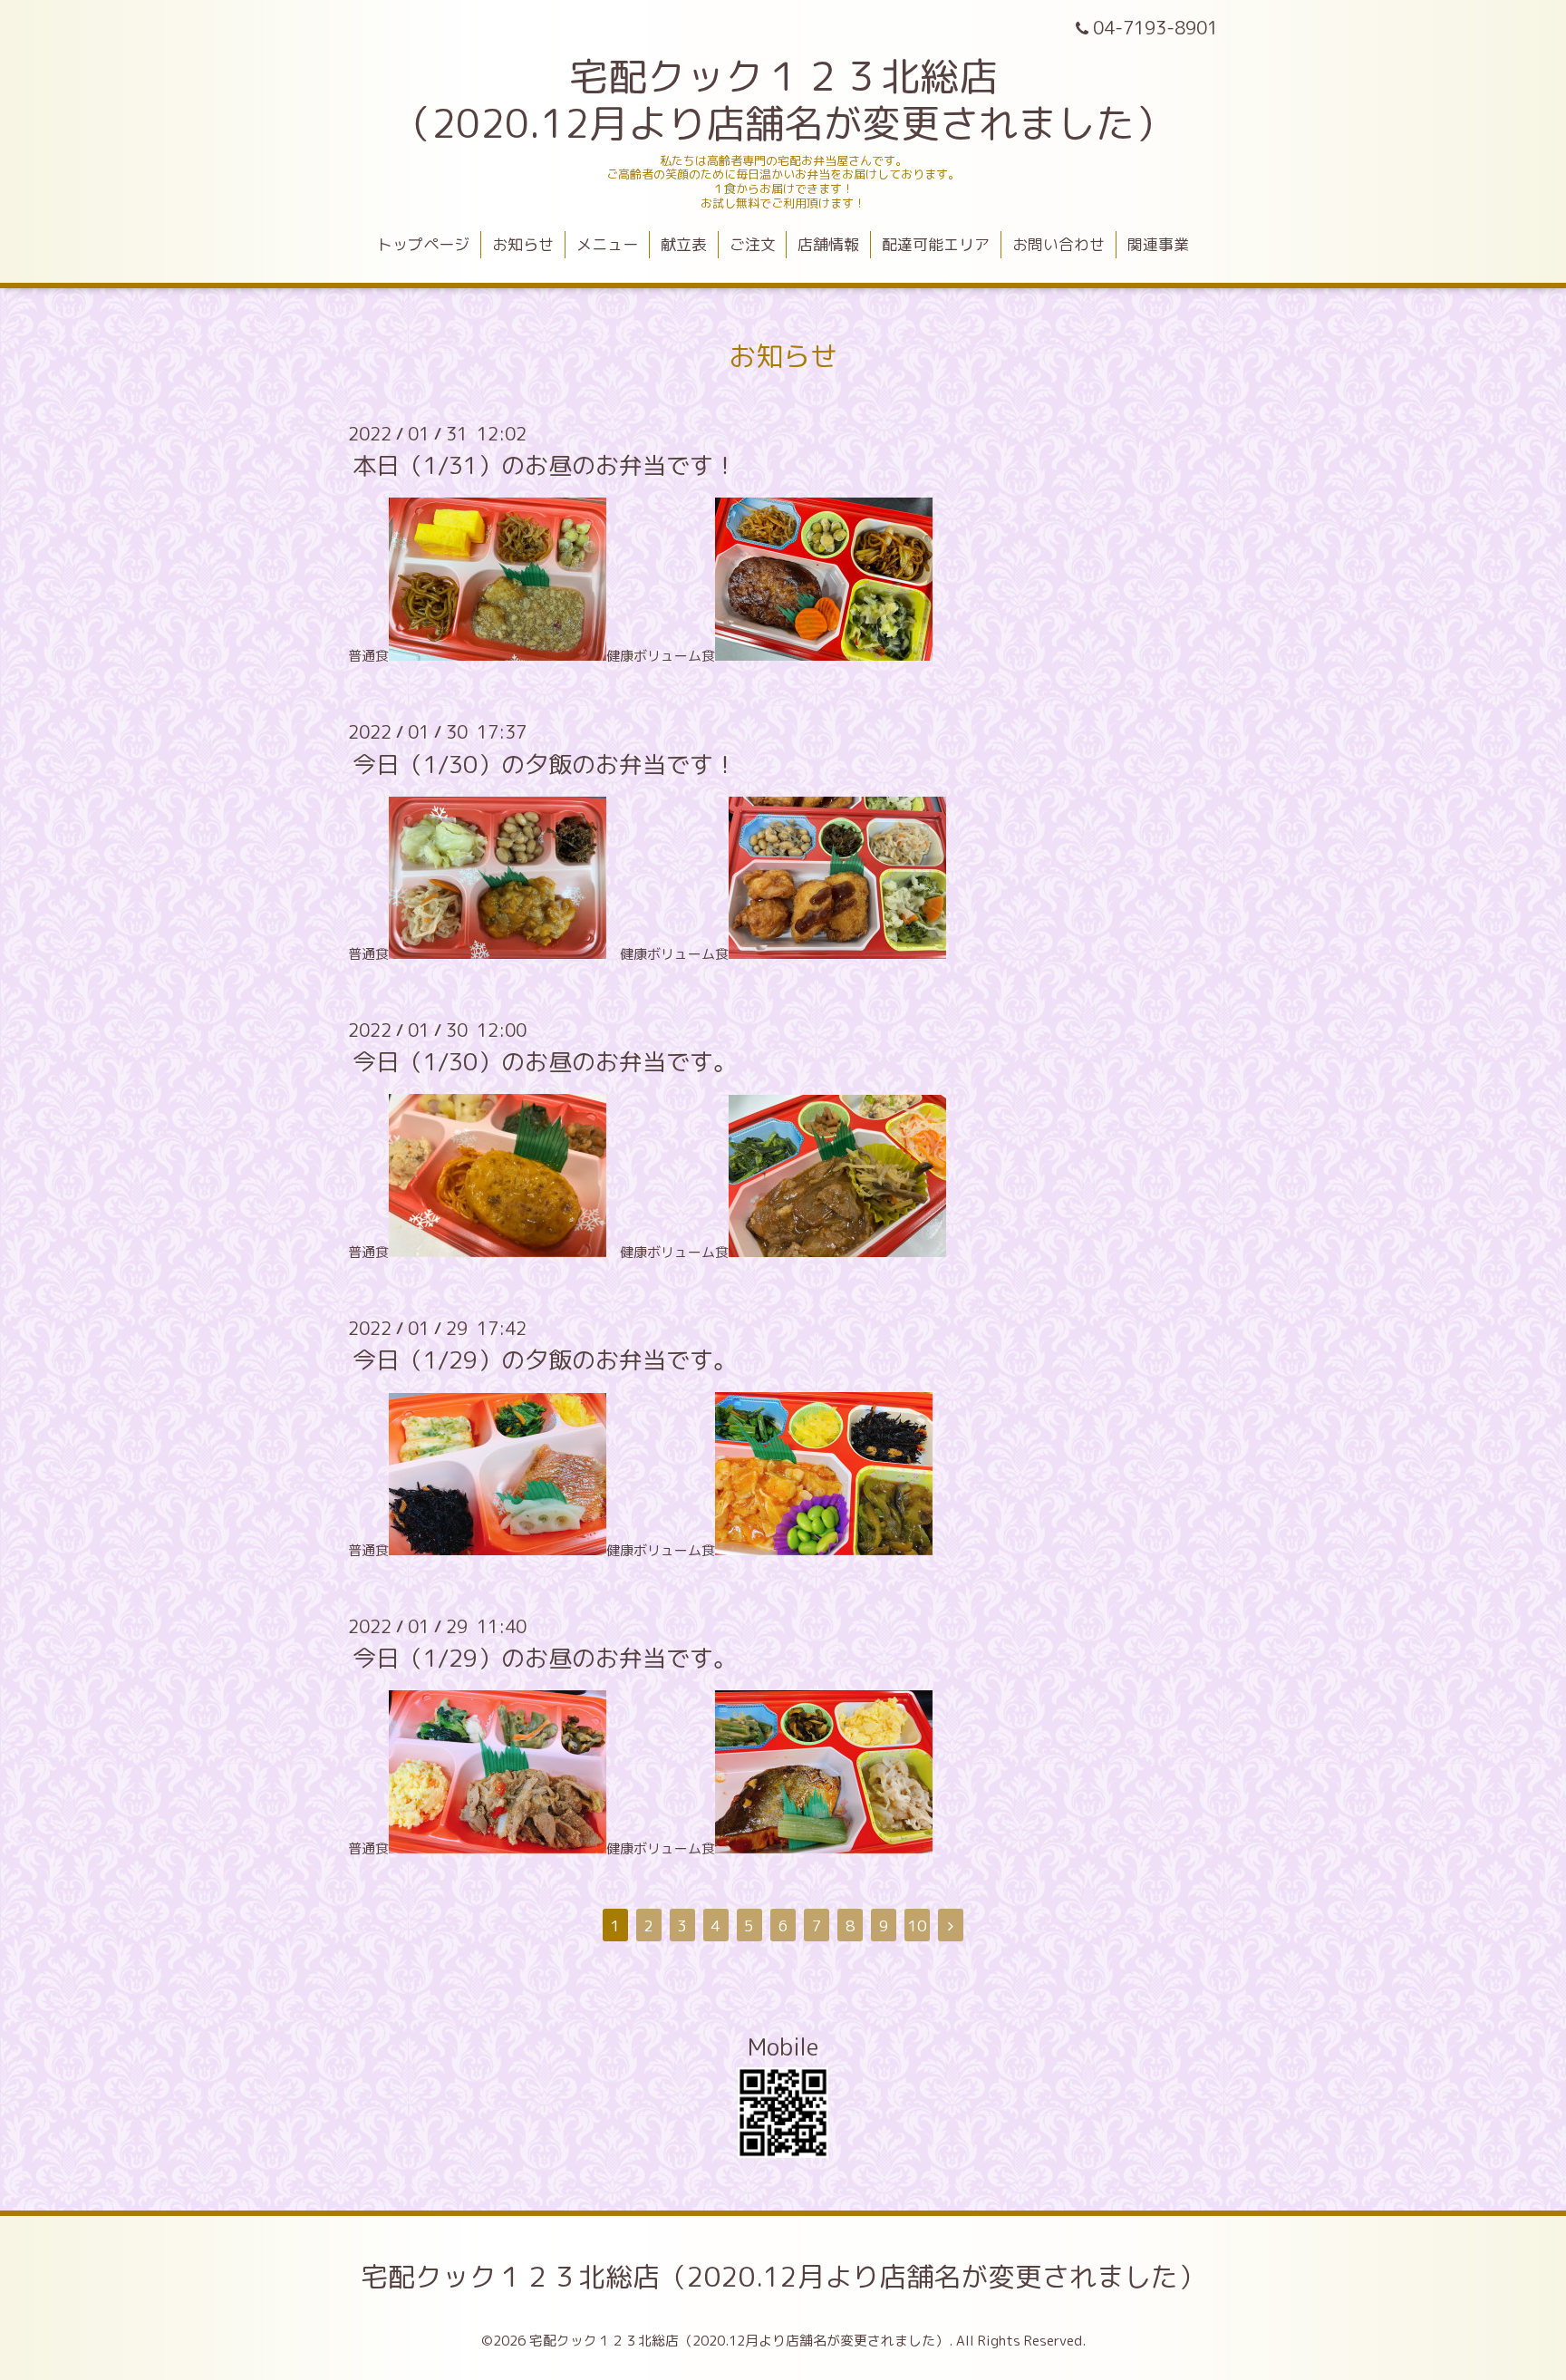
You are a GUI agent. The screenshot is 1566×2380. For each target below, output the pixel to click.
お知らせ (523, 244)
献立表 (684, 244)
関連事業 (1158, 244)
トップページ (423, 244)
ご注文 (753, 244)
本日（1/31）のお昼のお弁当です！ (545, 465)
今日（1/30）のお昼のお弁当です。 (545, 1061)
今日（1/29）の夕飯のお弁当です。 (545, 1359)
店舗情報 (828, 244)
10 (917, 1925)
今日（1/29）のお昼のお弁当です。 (545, 1658)
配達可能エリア (936, 244)
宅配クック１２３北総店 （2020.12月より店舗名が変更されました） (783, 100)
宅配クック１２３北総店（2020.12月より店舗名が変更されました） (783, 2277)
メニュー (607, 244)
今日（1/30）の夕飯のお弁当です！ (545, 763)
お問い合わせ (1058, 244)
